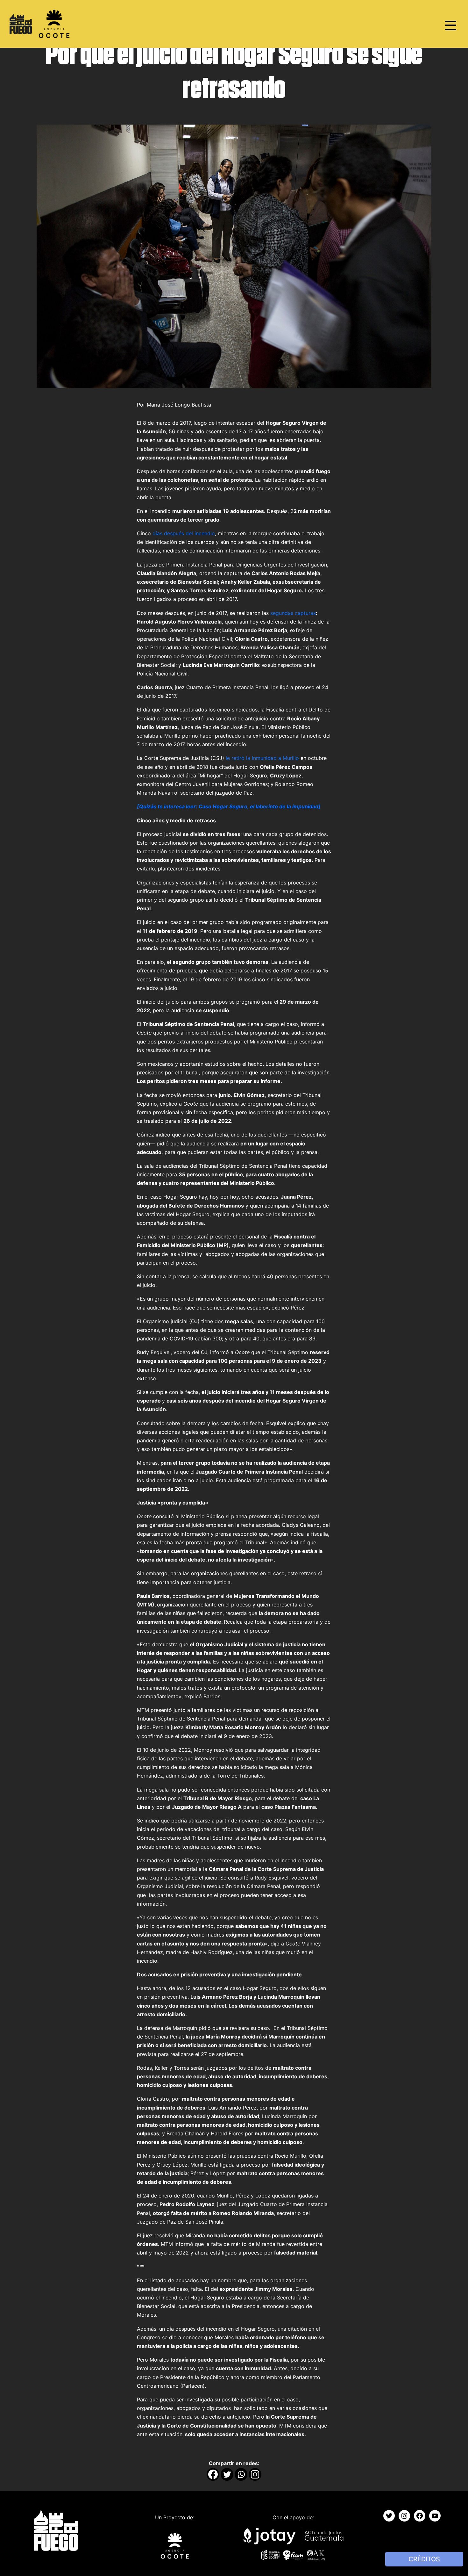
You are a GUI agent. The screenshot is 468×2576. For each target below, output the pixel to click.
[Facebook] (213, 2474)
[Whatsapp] (241, 2474)
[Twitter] (227, 2474)
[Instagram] (255, 2474)
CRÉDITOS (424, 2559)
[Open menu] (450, 25)
